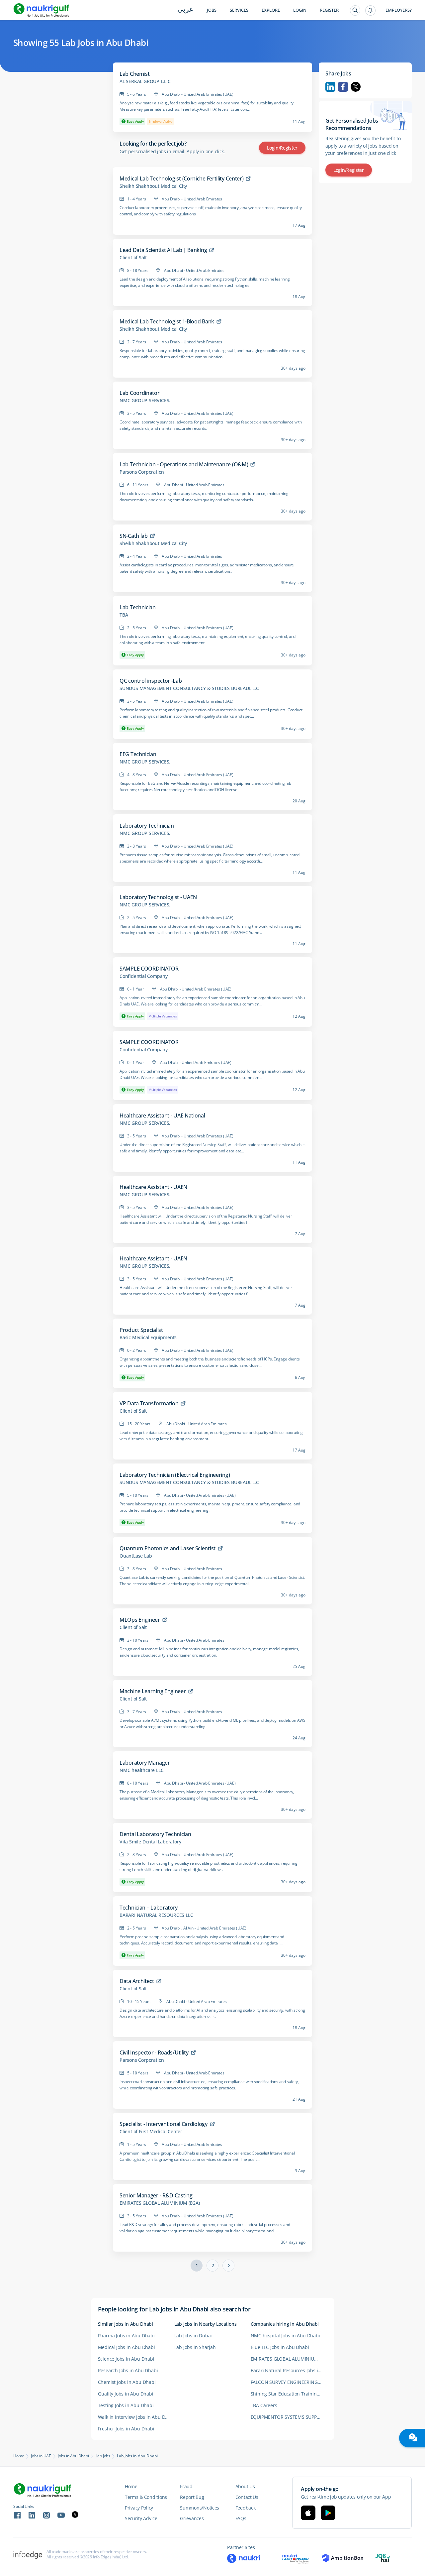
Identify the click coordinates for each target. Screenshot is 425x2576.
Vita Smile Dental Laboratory (150, 1842)
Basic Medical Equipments (148, 1338)
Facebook (343, 87)
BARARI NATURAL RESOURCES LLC (156, 1915)
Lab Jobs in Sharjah (195, 2347)
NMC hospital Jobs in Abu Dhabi (285, 2336)
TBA (124, 615)
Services (239, 10)
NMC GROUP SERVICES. (145, 401)
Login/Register (282, 148)
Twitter (356, 87)
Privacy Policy (139, 2508)
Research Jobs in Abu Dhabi (128, 2370)
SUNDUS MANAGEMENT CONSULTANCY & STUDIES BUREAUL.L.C (189, 688)
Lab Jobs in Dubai (193, 2336)
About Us (245, 2486)
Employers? (399, 10)
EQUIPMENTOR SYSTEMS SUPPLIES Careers (289, 2417)
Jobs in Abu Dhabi (73, 2456)
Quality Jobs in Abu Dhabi (126, 2394)
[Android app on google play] (328, 2513)
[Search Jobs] (355, 10)
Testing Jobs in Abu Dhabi (126, 2405)
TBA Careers (264, 2405)
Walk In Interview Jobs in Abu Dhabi (136, 2417)
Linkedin (330, 87)
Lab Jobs (103, 2456)
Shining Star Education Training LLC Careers (289, 2394)
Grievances (192, 2518)
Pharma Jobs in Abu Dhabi (126, 2336)
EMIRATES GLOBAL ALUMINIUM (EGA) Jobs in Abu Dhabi (289, 2359)
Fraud (186, 2486)
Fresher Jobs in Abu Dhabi (126, 2429)
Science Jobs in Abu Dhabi (126, 2359)
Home (19, 2456)
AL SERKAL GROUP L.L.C (145, 81)
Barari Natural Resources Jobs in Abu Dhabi (289, 2370)
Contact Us (247, 2497)
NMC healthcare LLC (141, 1770)
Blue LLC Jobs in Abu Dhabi (280, 2347)
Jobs (212, 10)
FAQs (241, 2518)
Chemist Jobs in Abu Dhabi (127, 2382)
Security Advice (141, 2518)
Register (329, 10)
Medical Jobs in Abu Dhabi (127, 2347)
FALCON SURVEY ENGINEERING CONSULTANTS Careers (289, 2382)
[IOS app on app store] (308, 2513)
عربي (185, 10)
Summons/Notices (200, 2508)
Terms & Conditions (146, 2497)
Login (300, 10)
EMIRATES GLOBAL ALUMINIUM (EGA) (160, 2203)
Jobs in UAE (41, 2456)
